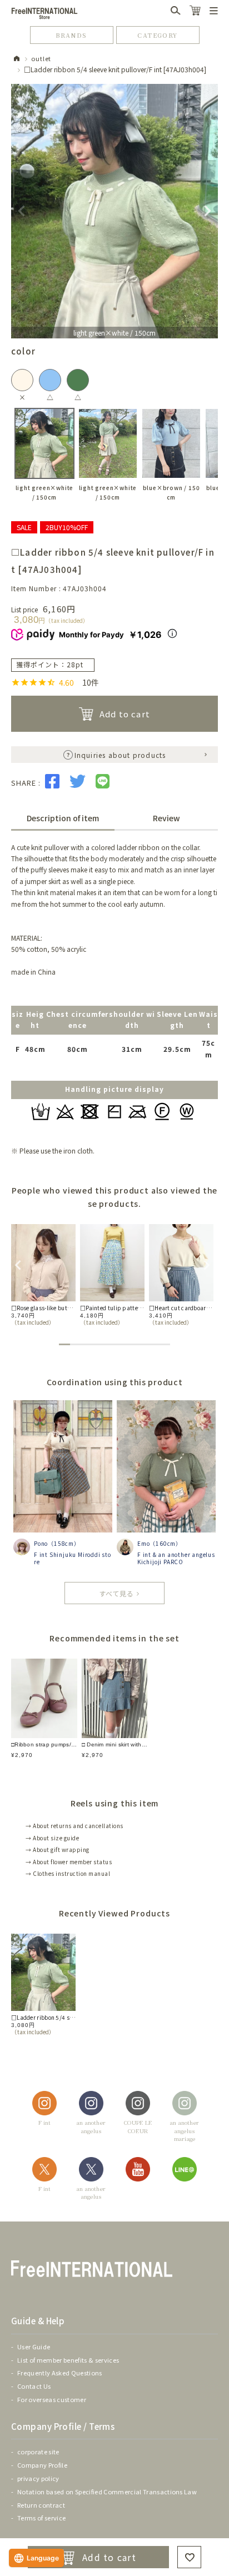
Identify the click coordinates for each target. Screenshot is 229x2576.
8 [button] (142, 1344)
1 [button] (64, 1344)
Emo (143, 1543)
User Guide (34, 2347)
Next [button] (205, 1264)
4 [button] (98, 1344)
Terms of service (41, 2518)
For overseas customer (52, 2399)
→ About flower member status (69, 1862)
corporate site (38, 2452)
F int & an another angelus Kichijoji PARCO (176, 1558)
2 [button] (76, 1344)
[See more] (114, 1593)
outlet (41, 58)
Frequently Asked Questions (60, 2373)
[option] (43, 1275)
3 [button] (87, 1344)
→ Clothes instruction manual (68, 1873)
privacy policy (38, 2478)
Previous (22, 211)
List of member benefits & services (68, 2360)
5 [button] (109, 1344)
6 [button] (120, 1344)
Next (207, 211)
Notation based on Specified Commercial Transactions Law (107, 2492)
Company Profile (42, 2465)
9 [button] (153, 1344)
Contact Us (34, 2386)
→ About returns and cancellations (74, 1826)
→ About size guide (52, 1838)
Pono (41, 1543)
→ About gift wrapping (58, 1849)
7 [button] (131, 1344)
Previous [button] (17, 1264)
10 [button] (165, 1344)
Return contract (41, 2505)
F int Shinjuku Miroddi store (73, 1558)
